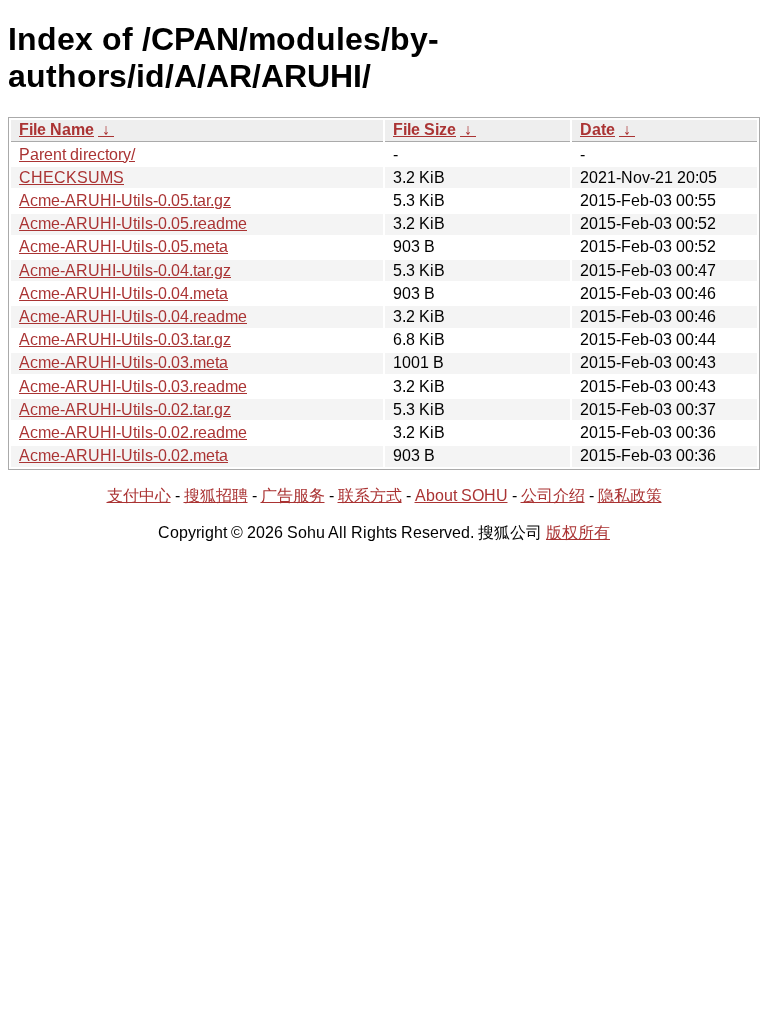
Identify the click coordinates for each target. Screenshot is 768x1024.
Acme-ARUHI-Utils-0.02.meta (123, 455)
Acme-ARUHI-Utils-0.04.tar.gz (125, 270)
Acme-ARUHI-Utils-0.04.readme (133, 316)
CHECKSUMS (71, 177)
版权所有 (578, 532)
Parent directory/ (77, 154)
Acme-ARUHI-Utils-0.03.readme (133, 386)
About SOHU (461, 495)
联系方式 (370, 495)
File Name (56, 129)
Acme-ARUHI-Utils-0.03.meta (123, 362)
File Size (424, 129)
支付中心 (139, 495)
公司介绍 (553, 495)
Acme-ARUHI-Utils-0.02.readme (133, 432)
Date (597, 129)
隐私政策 (630, 495)
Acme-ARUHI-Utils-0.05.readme (133, 223)
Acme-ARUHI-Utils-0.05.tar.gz (125, 200)
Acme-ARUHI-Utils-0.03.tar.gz (125, 339)
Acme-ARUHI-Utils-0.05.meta (123, 246)
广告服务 (293, 495)
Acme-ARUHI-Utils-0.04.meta (123, 293)
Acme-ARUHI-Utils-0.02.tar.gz (125, 409)
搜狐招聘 (216, 495)
